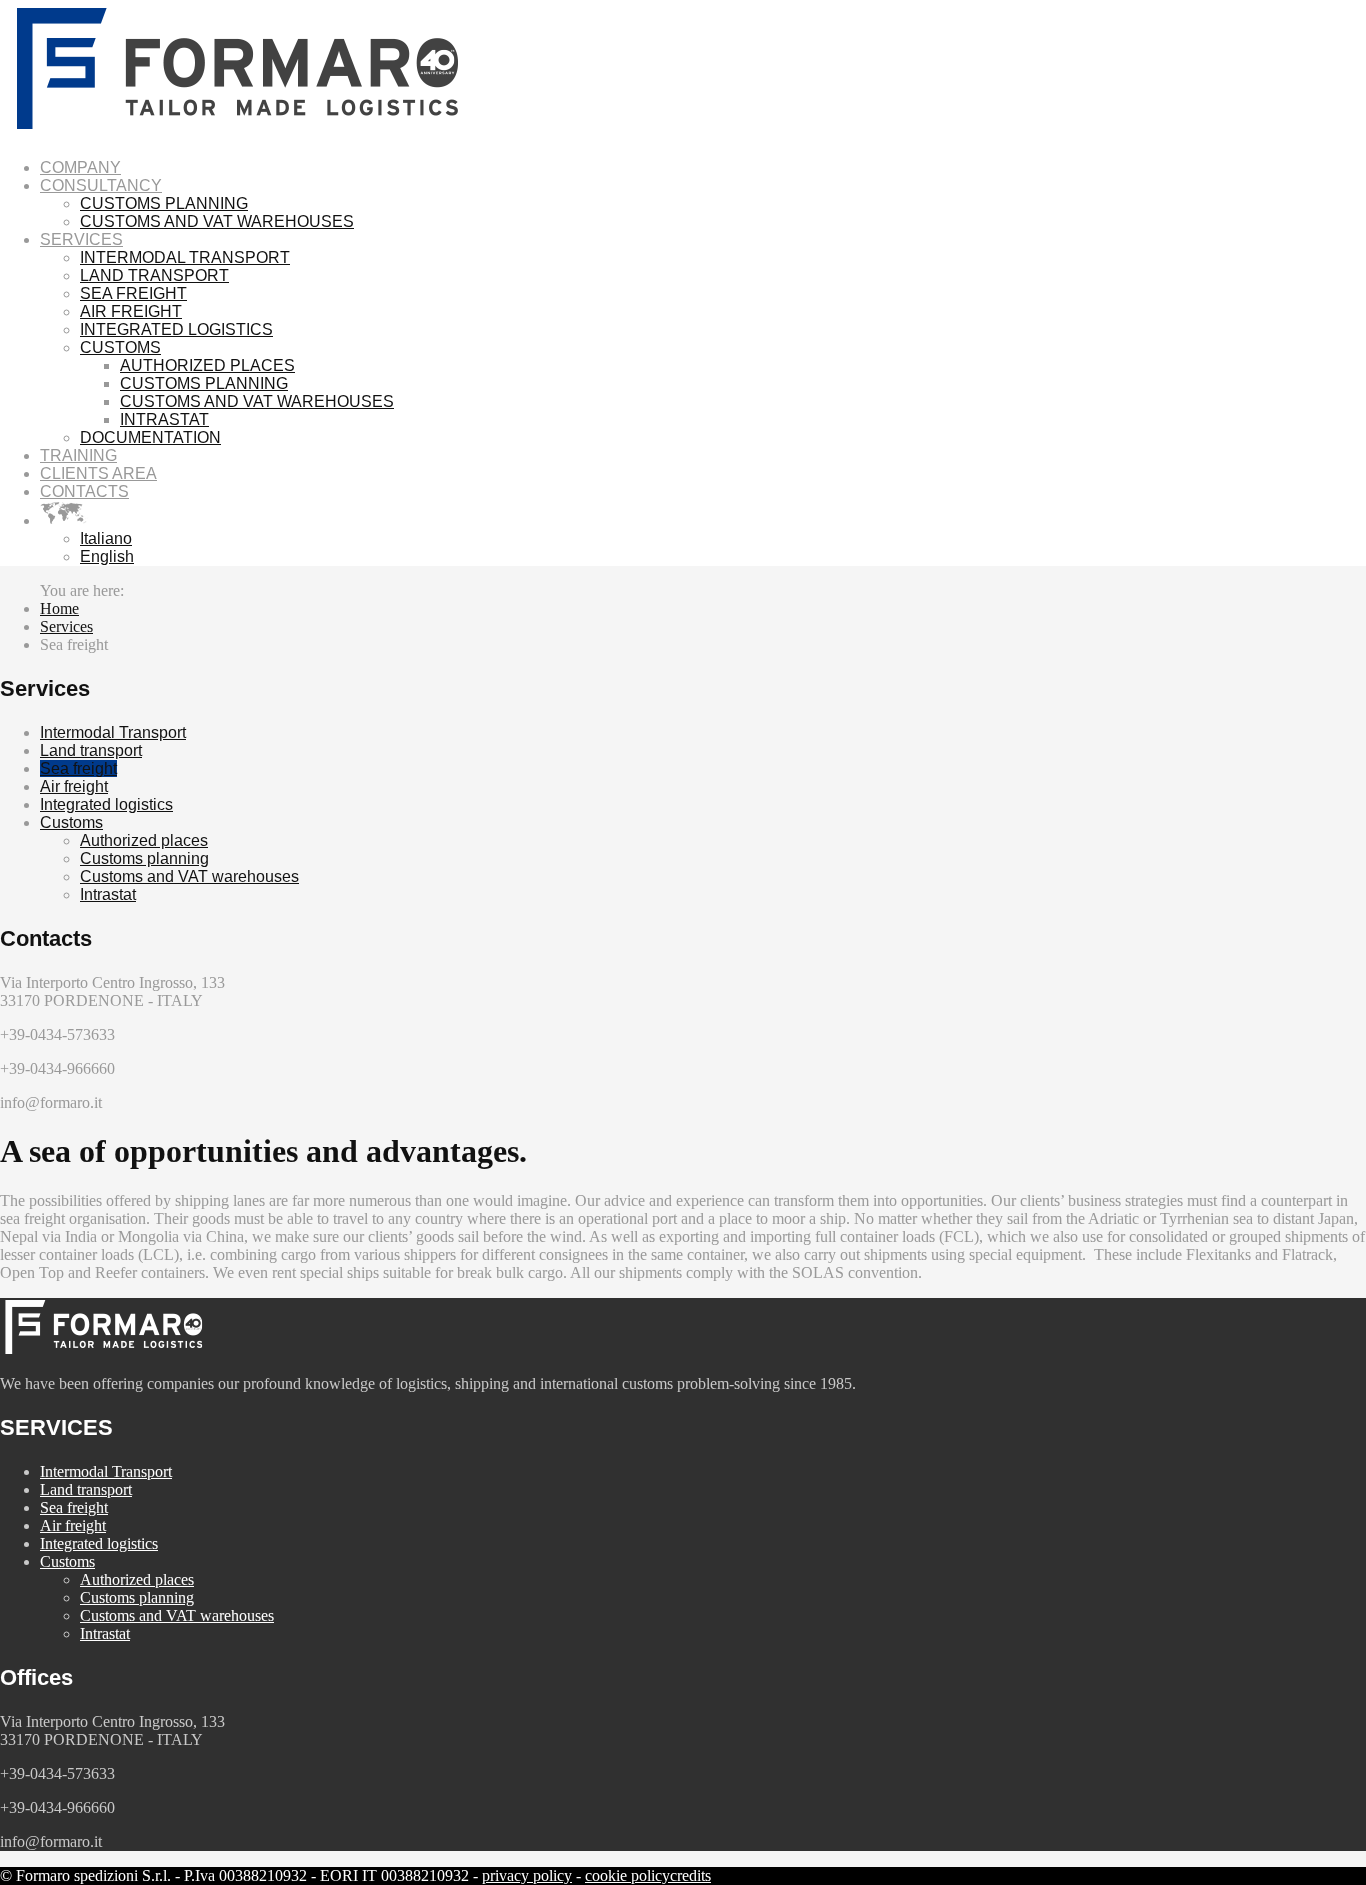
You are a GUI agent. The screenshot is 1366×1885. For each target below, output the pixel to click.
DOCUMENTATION (150, 437)
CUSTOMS (120, 347)
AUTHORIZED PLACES (207, 365)
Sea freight (78, 768)
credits (690, 1875)
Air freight (74, 786)
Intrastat (108, 894)
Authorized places (144, 840)
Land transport (91, 750)
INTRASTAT (164, 419)
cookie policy (627, 1875)
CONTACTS (84, 491)
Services (66, 626)
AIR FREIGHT (131, 311)
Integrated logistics (106, 804)
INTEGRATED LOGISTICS (176, 329)
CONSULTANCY (101, 185)
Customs (71, 822)
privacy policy (527, 1875)
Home (59, 608)
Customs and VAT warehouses (189, 876)
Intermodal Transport (113, 732)
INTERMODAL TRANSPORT (185, 257)
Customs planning (144, 858)
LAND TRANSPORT (154, 275)
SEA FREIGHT (133, 293)
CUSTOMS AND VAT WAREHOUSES (217, 221)
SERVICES (81, 239)
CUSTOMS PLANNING (164, 203)
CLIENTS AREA (98, 473)
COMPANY (80, 167)
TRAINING (78, 455)
